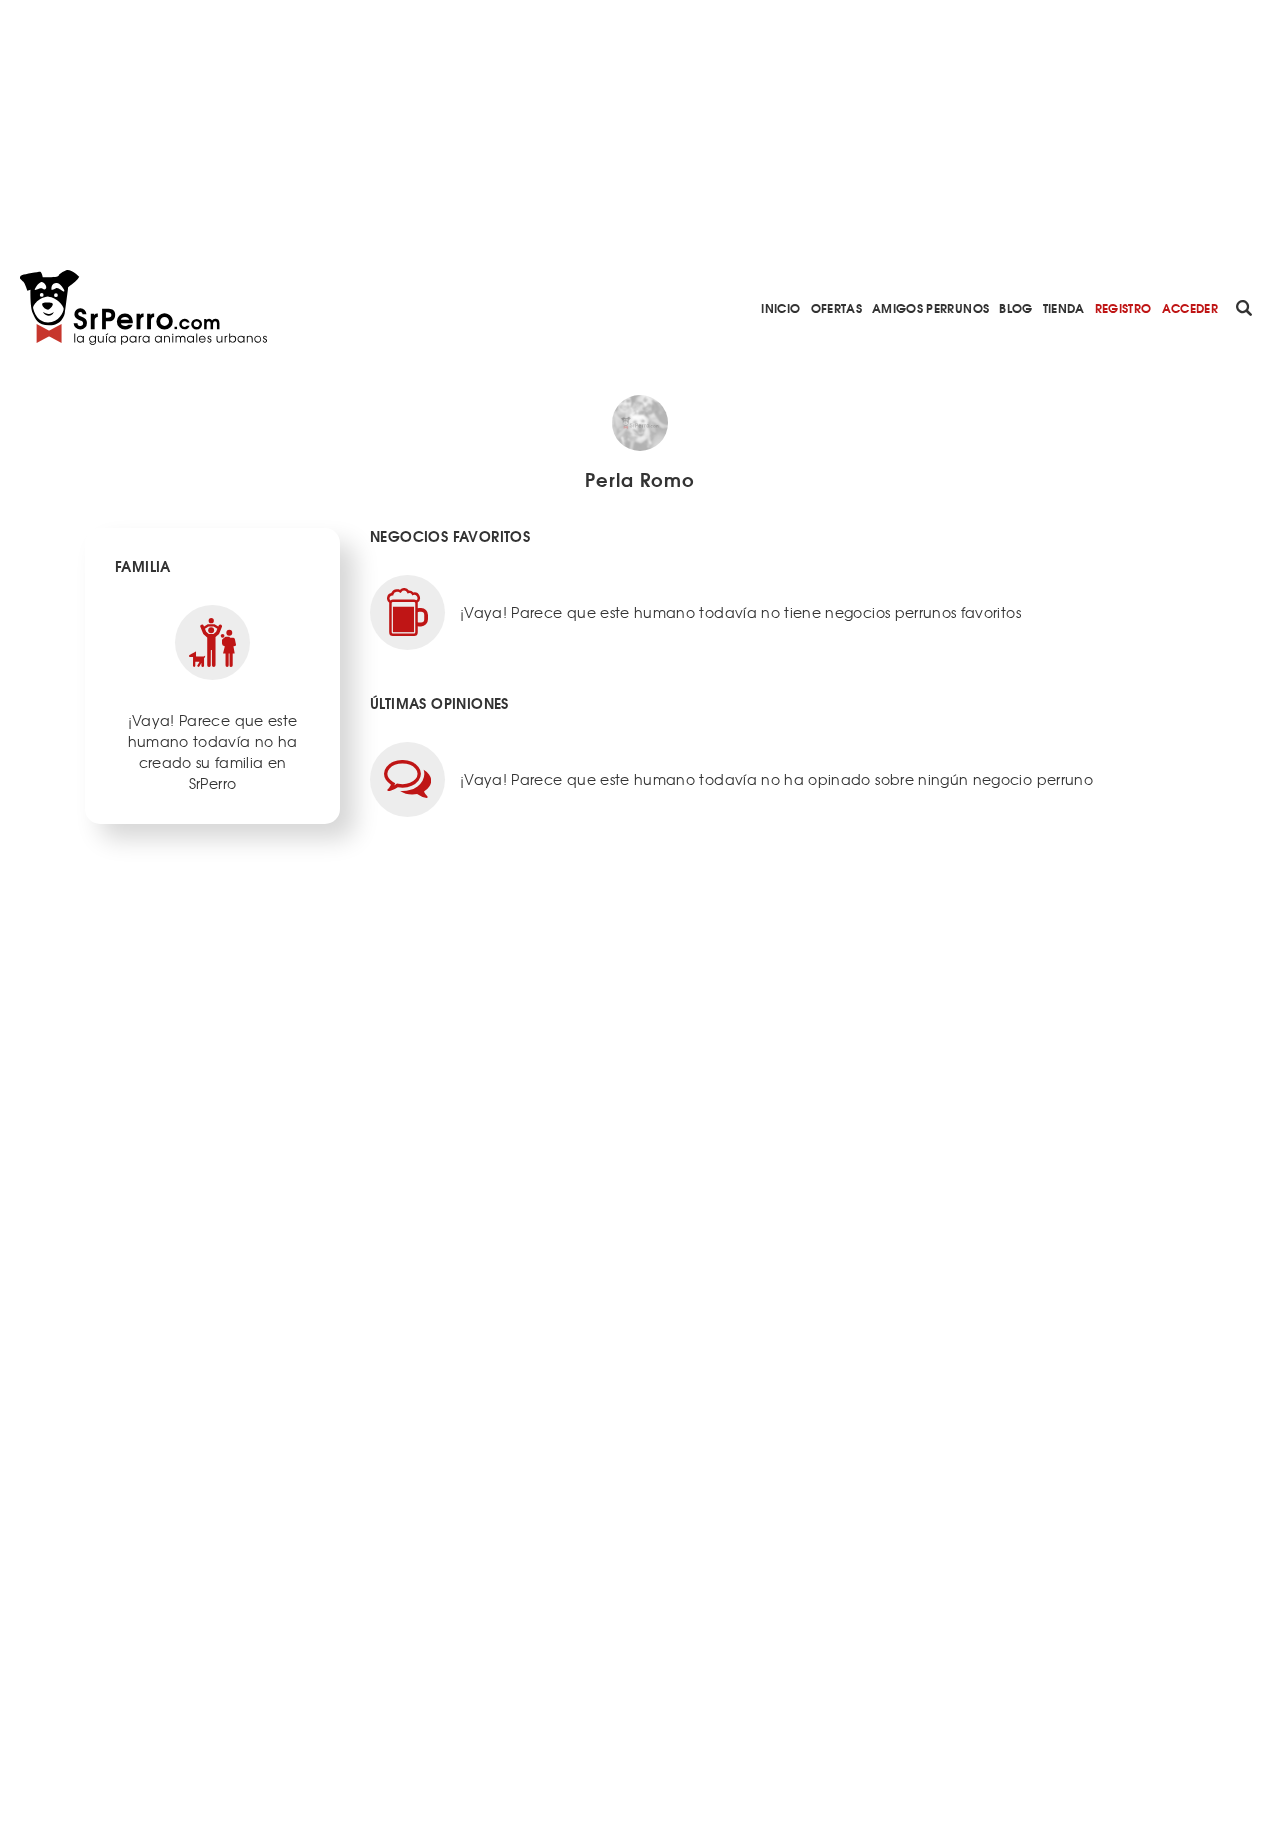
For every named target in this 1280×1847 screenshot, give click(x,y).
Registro (1123, 307)
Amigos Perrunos (930, 307)
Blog (1015, 307)
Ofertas (836, 307)
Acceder (1190, 307)
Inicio (780, 307)
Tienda (1064, 307)
